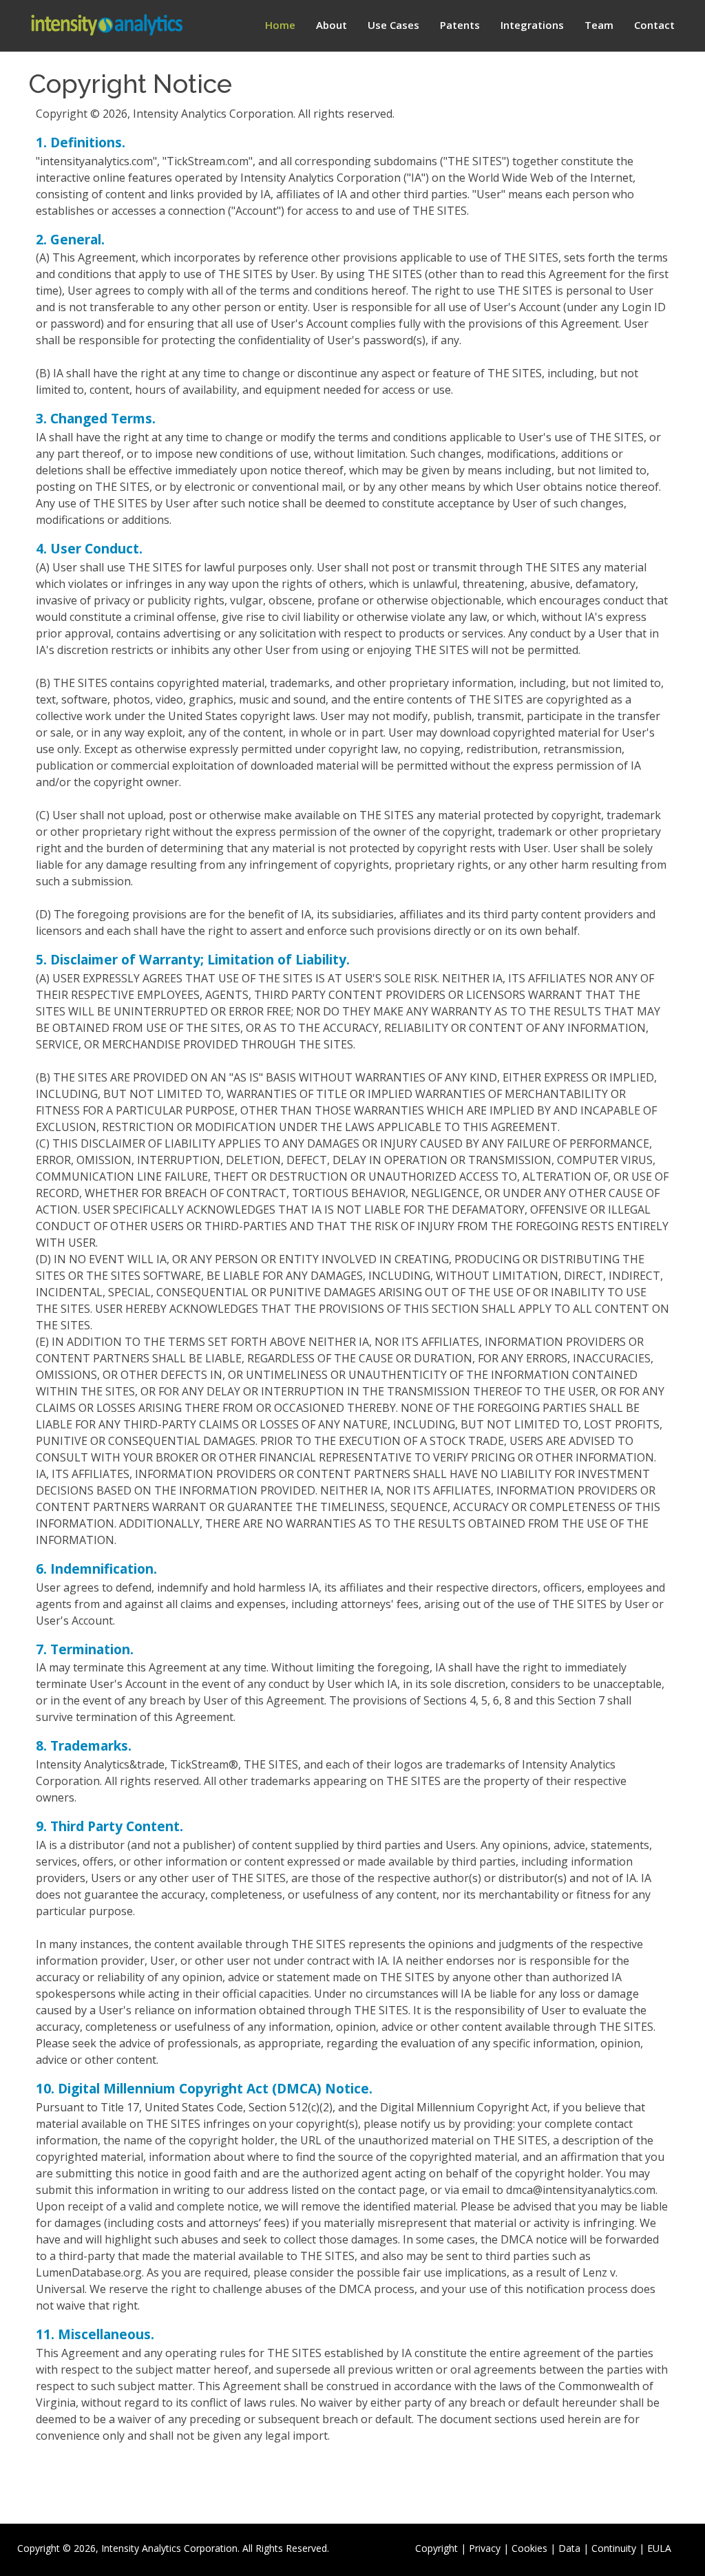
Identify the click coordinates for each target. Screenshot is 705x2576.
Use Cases (393, 25)
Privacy (485, 2548)
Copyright (436, 2548)
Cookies (529, 2548)
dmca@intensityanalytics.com (581, 2190)
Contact (654, 25)
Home (280, 25)
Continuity (614, 2548)
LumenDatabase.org (89, 2272)
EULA (659, 2548)
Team (599, 25)
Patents (460, 25)
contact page (391, 2190)
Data (569, 2548)
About (332, 25)
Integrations (532, 25)
